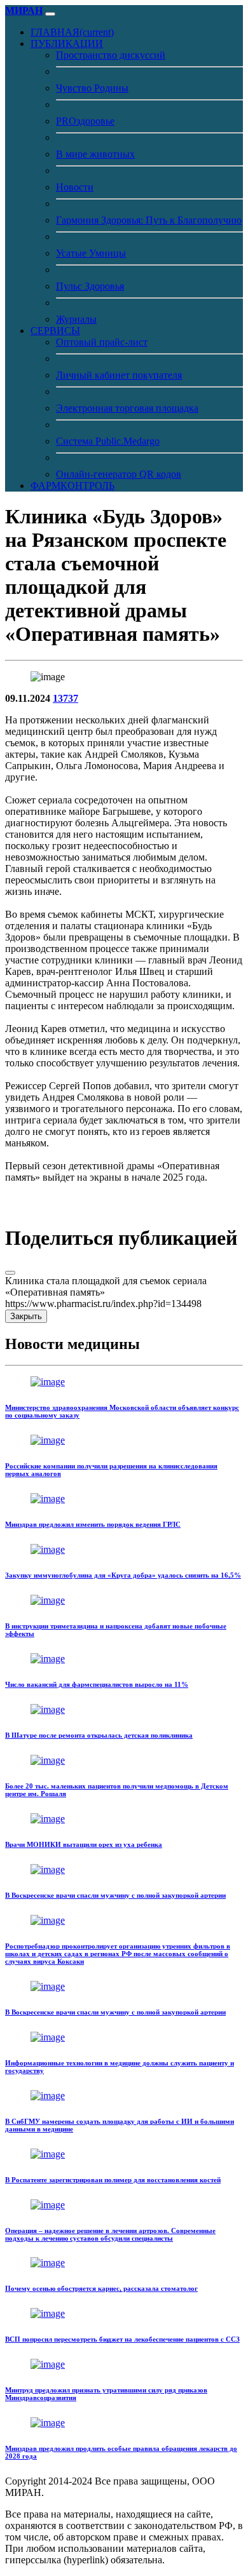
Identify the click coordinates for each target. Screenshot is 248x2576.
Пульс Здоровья (90, 286)
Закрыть (26, 1316)
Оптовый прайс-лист (102, 342)
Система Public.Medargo (108, 441)
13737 (65, 698)
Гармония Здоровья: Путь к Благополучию (149, 220)
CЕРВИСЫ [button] (55, 331)
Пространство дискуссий (111, 55)
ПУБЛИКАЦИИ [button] (67, 44)
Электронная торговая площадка (127, 408)
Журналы (76, 319)
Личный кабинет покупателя (119, 375)
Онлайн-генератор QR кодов (119, 474)
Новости (75, 187)
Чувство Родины (92, 88)
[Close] (10, 1273)
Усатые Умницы (91, 253)
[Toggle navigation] (50, 14)
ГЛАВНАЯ (72, 32)
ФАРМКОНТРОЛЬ (72, 486)
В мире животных (95, 154)
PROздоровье (85, 121)
